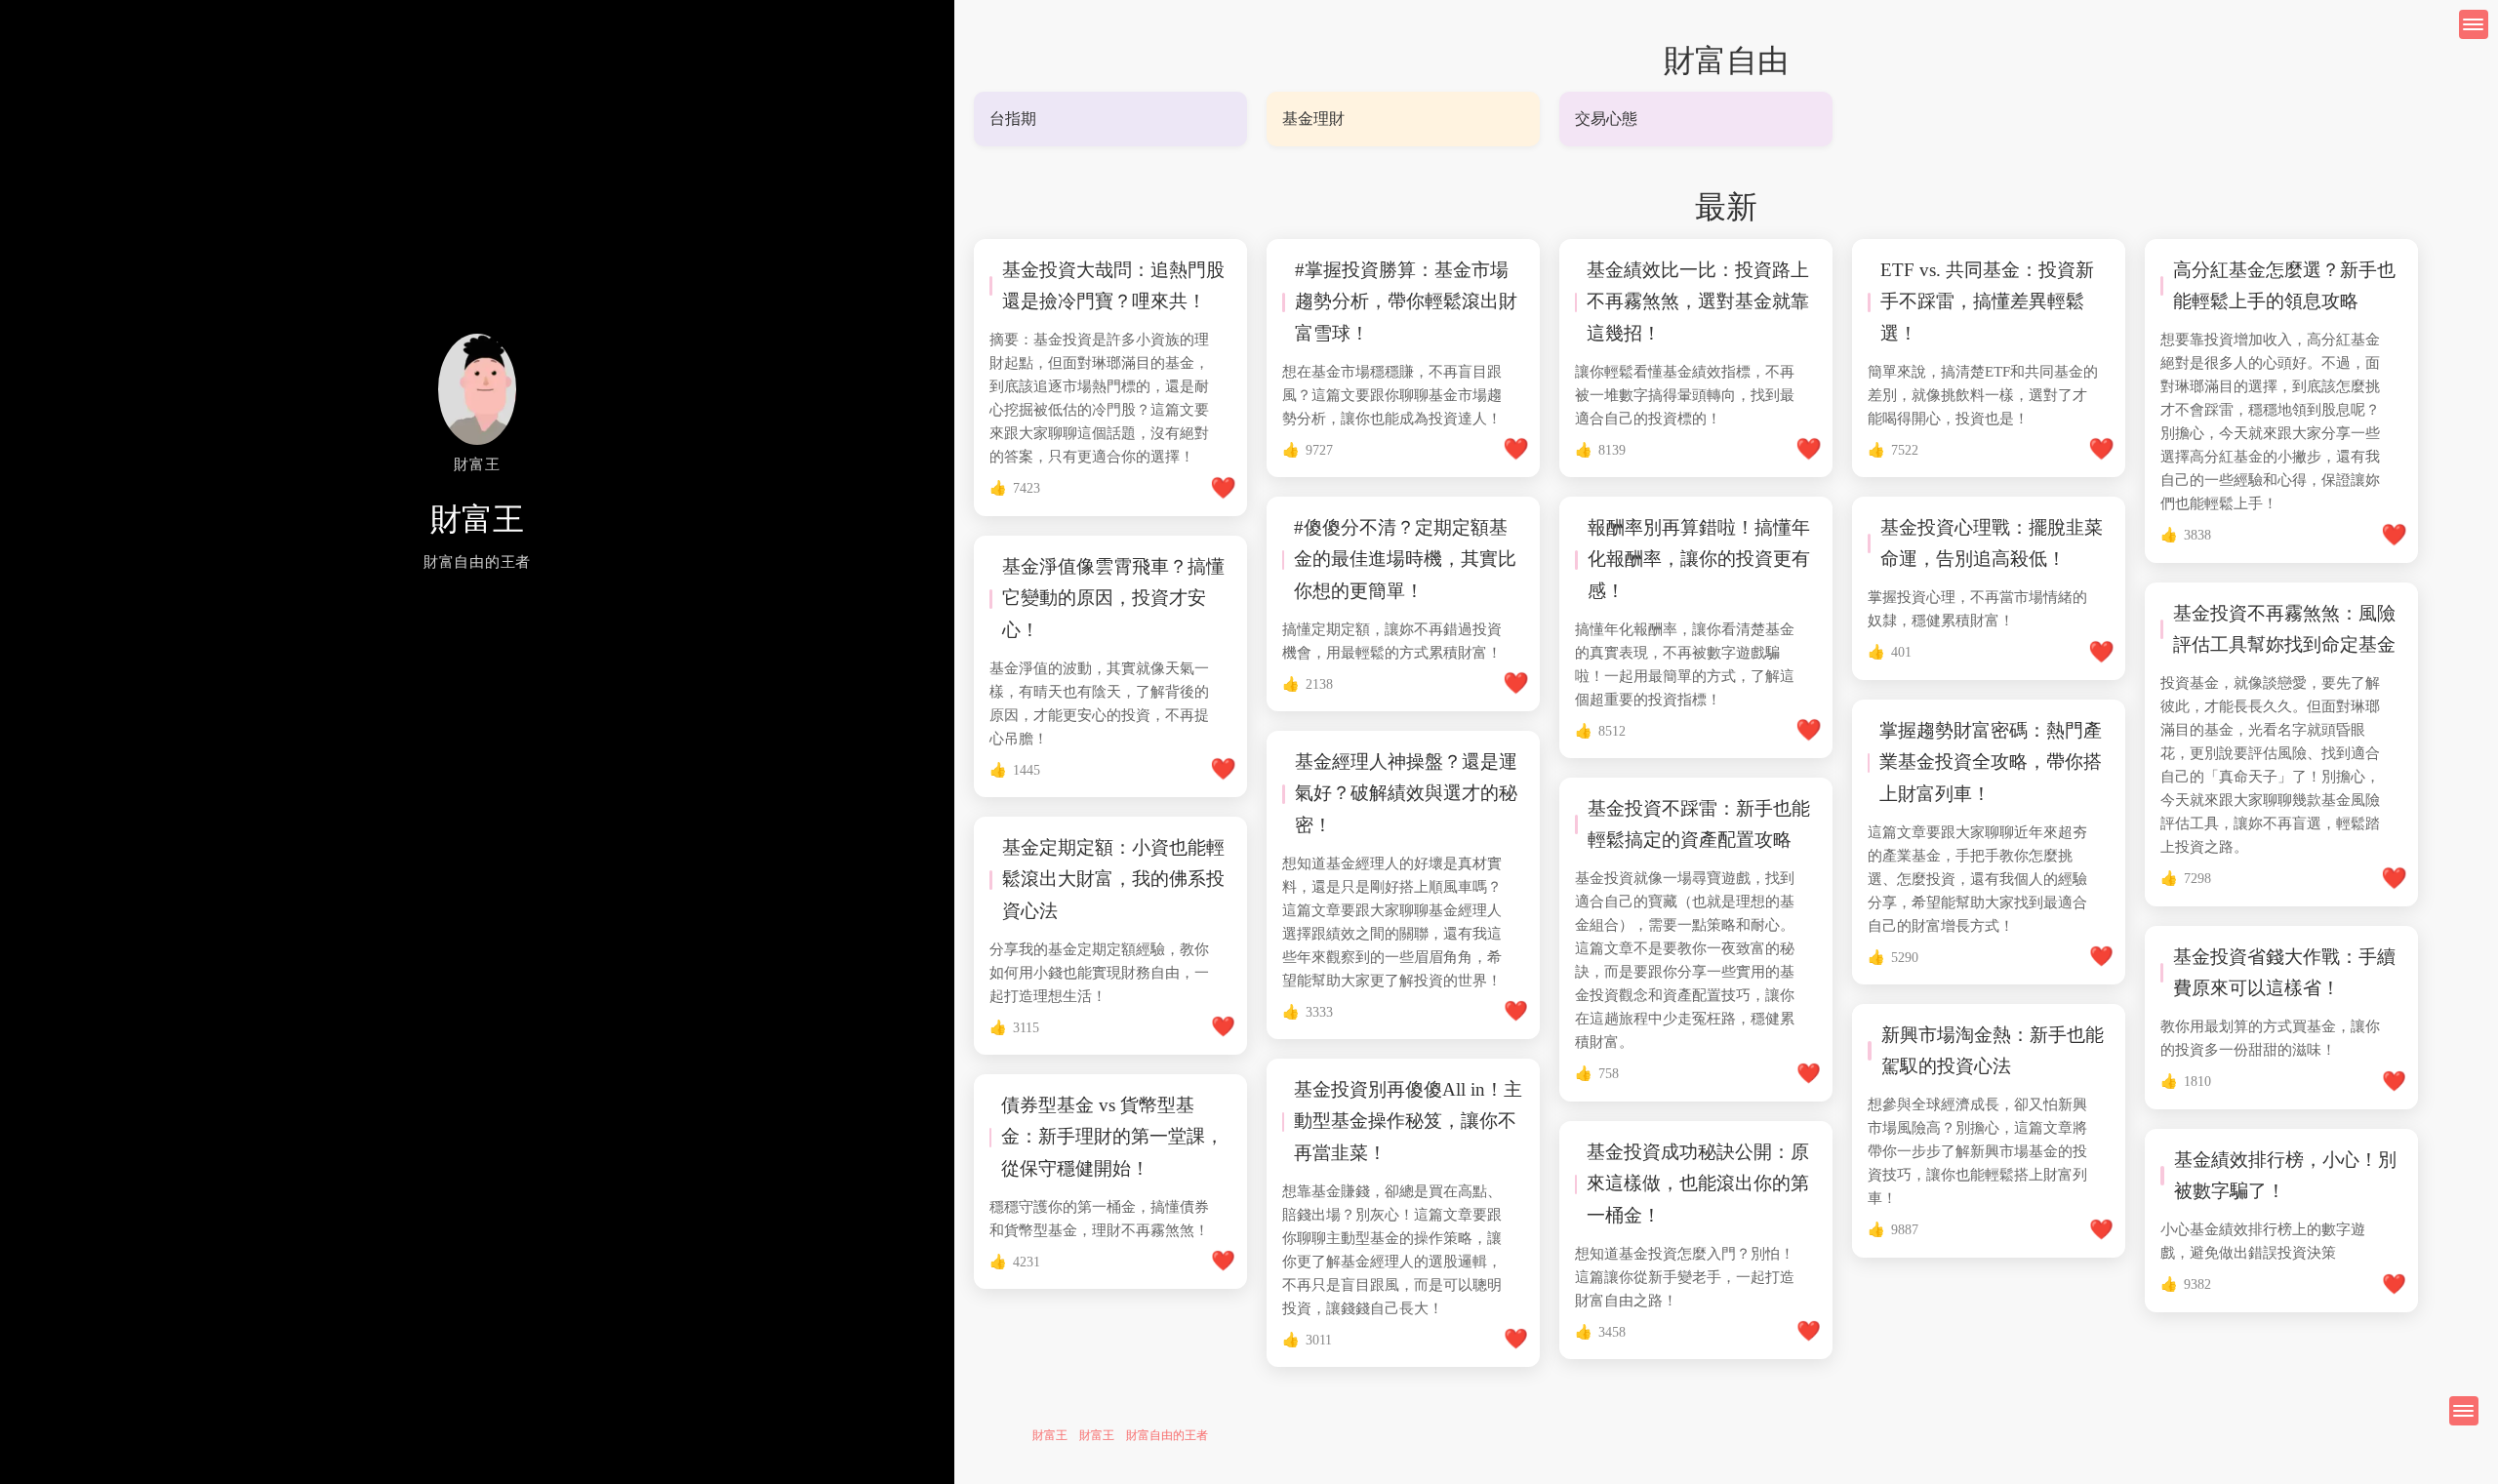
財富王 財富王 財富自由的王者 (1120, 1435)
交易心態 (1606, 119)
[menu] (2464, 1411)
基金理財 (1313, 119)
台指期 (1013, 119)
